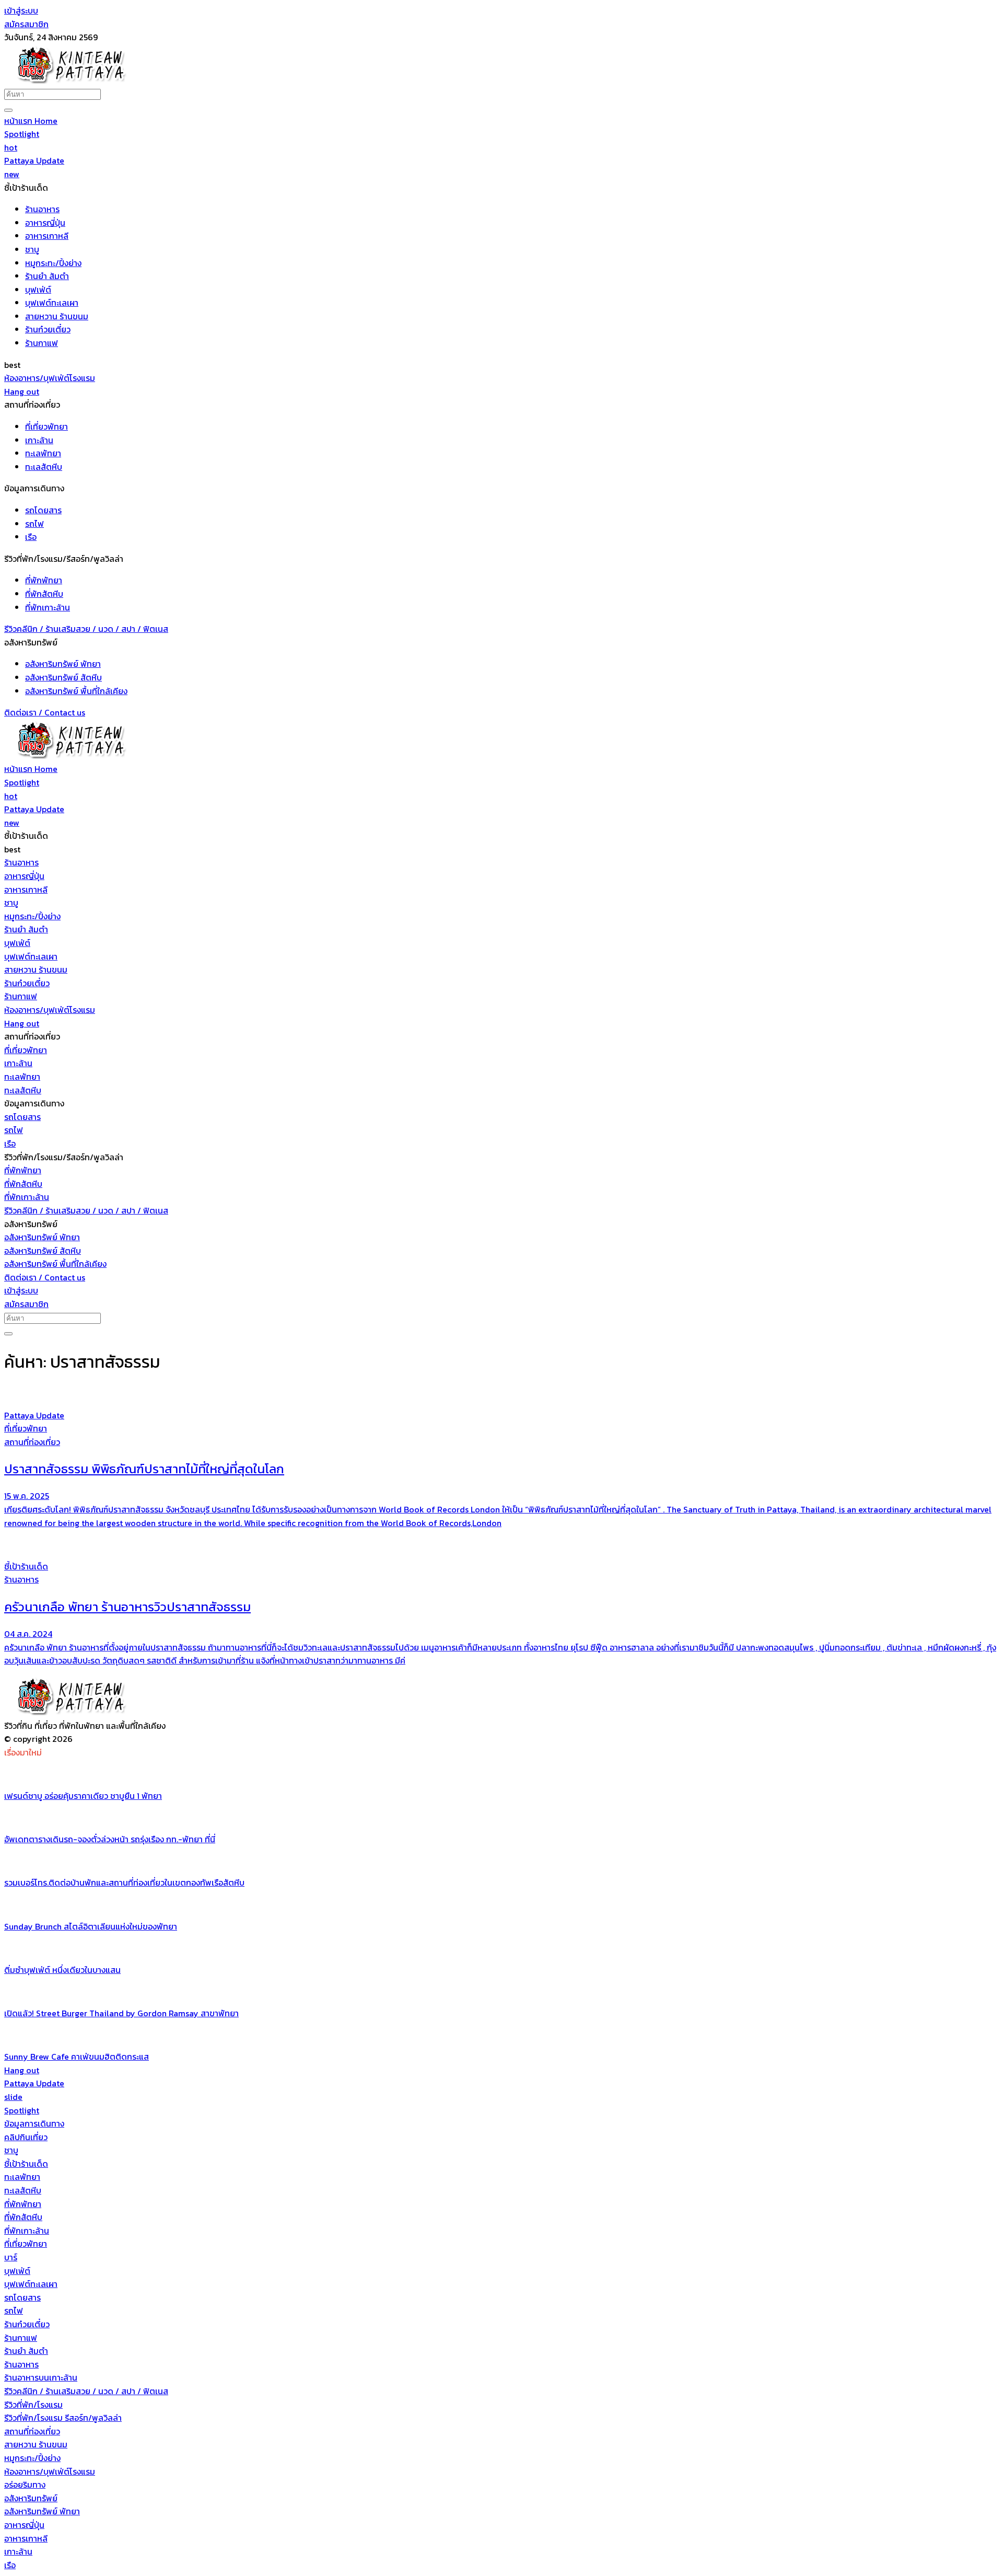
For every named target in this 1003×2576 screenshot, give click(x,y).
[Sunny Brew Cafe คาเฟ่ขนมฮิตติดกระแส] (501, 2036)
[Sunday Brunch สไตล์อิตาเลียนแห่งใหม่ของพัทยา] (501, 1905)
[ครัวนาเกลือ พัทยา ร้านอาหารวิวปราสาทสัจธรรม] (501, 1545)
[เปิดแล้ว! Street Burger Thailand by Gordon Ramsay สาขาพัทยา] (501, 1992)
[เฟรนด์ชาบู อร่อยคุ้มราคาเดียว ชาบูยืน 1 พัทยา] (501, 1774)
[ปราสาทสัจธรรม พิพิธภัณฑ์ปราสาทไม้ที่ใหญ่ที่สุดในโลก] (501, 1394)
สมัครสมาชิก (26, 24)
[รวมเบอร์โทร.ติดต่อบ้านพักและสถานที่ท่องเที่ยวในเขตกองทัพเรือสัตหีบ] (501, 1862)
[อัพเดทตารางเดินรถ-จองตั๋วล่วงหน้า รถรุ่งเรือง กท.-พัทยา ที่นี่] (501, 1818)
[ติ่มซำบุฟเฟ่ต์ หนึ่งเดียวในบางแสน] (501, 1948)
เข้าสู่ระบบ (21, 10)
